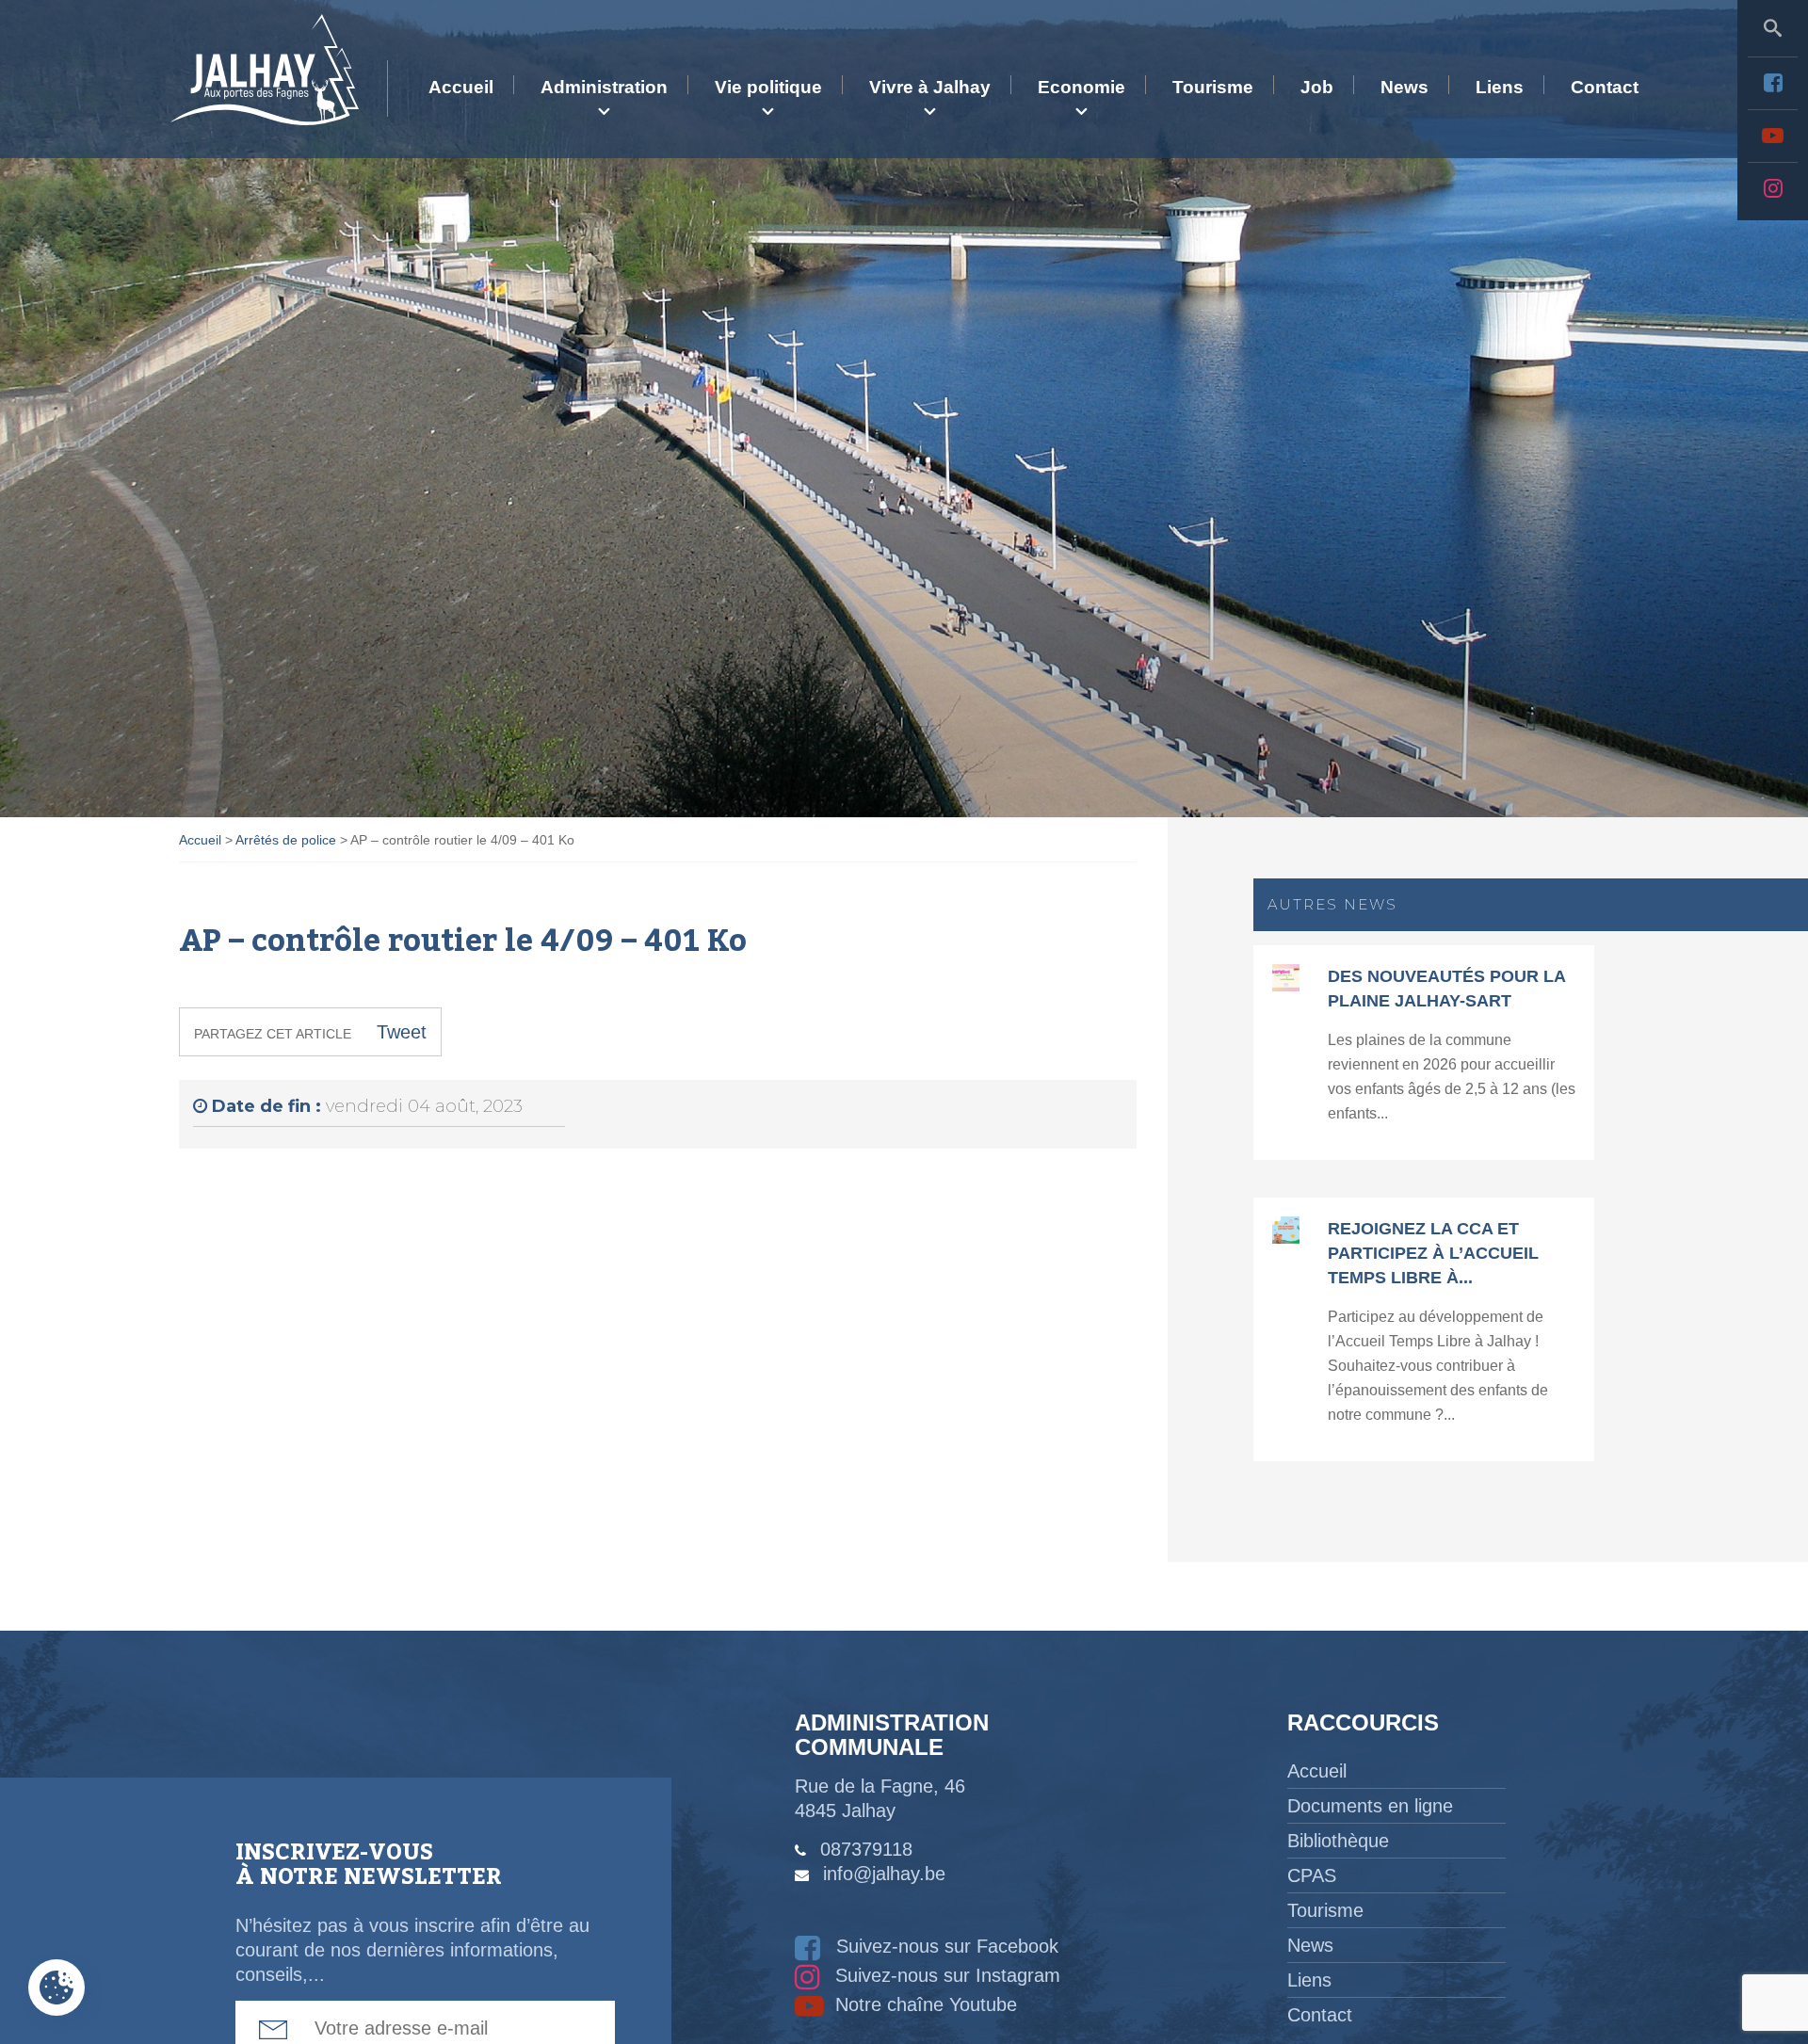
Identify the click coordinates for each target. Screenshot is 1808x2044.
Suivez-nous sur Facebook (944, 1946)
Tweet (402, 1032)
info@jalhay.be (884, 1874)
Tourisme (1213, 87)
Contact (1605, 87)
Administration (604, 87)
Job (1317, 87)
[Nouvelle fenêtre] (1773, 83)
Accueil (461, 87)
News (1404, 87)
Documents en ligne (1370, 1806)
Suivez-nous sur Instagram (945, 1975)
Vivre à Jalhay (930, 87)
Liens (1500, 87)
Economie (1082, 87)
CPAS (1312, 1875)
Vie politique (768, 87)
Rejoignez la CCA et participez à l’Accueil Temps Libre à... (1433, 1253)
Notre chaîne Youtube (923, 2004)
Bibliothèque (1338, 1841)
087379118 (866, 1849)
